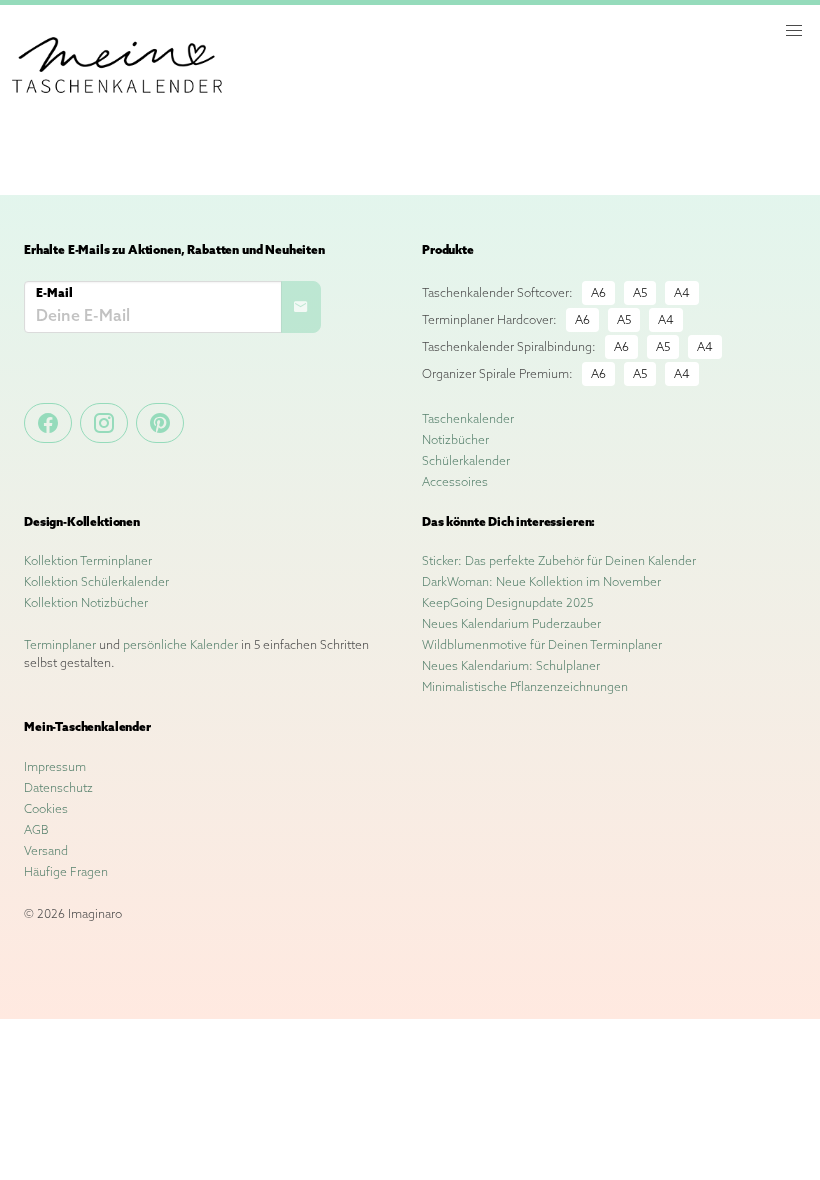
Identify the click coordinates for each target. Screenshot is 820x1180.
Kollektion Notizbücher (86, 602)
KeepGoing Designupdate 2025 (507, 602)
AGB (36, 829)
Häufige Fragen (66, 871)
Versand (46, 850)
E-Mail (54, 292)
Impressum (55, 766)
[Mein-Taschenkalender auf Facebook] (48, 423)
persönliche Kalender (180, 644)
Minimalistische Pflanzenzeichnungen (525, 686)
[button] (794, 31)
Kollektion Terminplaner (88, 560)
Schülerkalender (466, 460)
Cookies (46, 808)
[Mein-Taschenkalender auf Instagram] (104, 423)
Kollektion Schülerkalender (96, 581)
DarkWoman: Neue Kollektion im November (541, 581)
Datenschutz (58, 787)
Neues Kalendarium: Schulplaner (511, 665)
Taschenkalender (468, 418)
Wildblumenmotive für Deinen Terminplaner (542, 644)
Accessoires (455, 481)
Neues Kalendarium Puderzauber (511, 623)
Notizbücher (455, 439)
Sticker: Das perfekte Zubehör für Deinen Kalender (559, 560)
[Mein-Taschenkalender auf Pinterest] (160, 423)
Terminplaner (60, 644)
